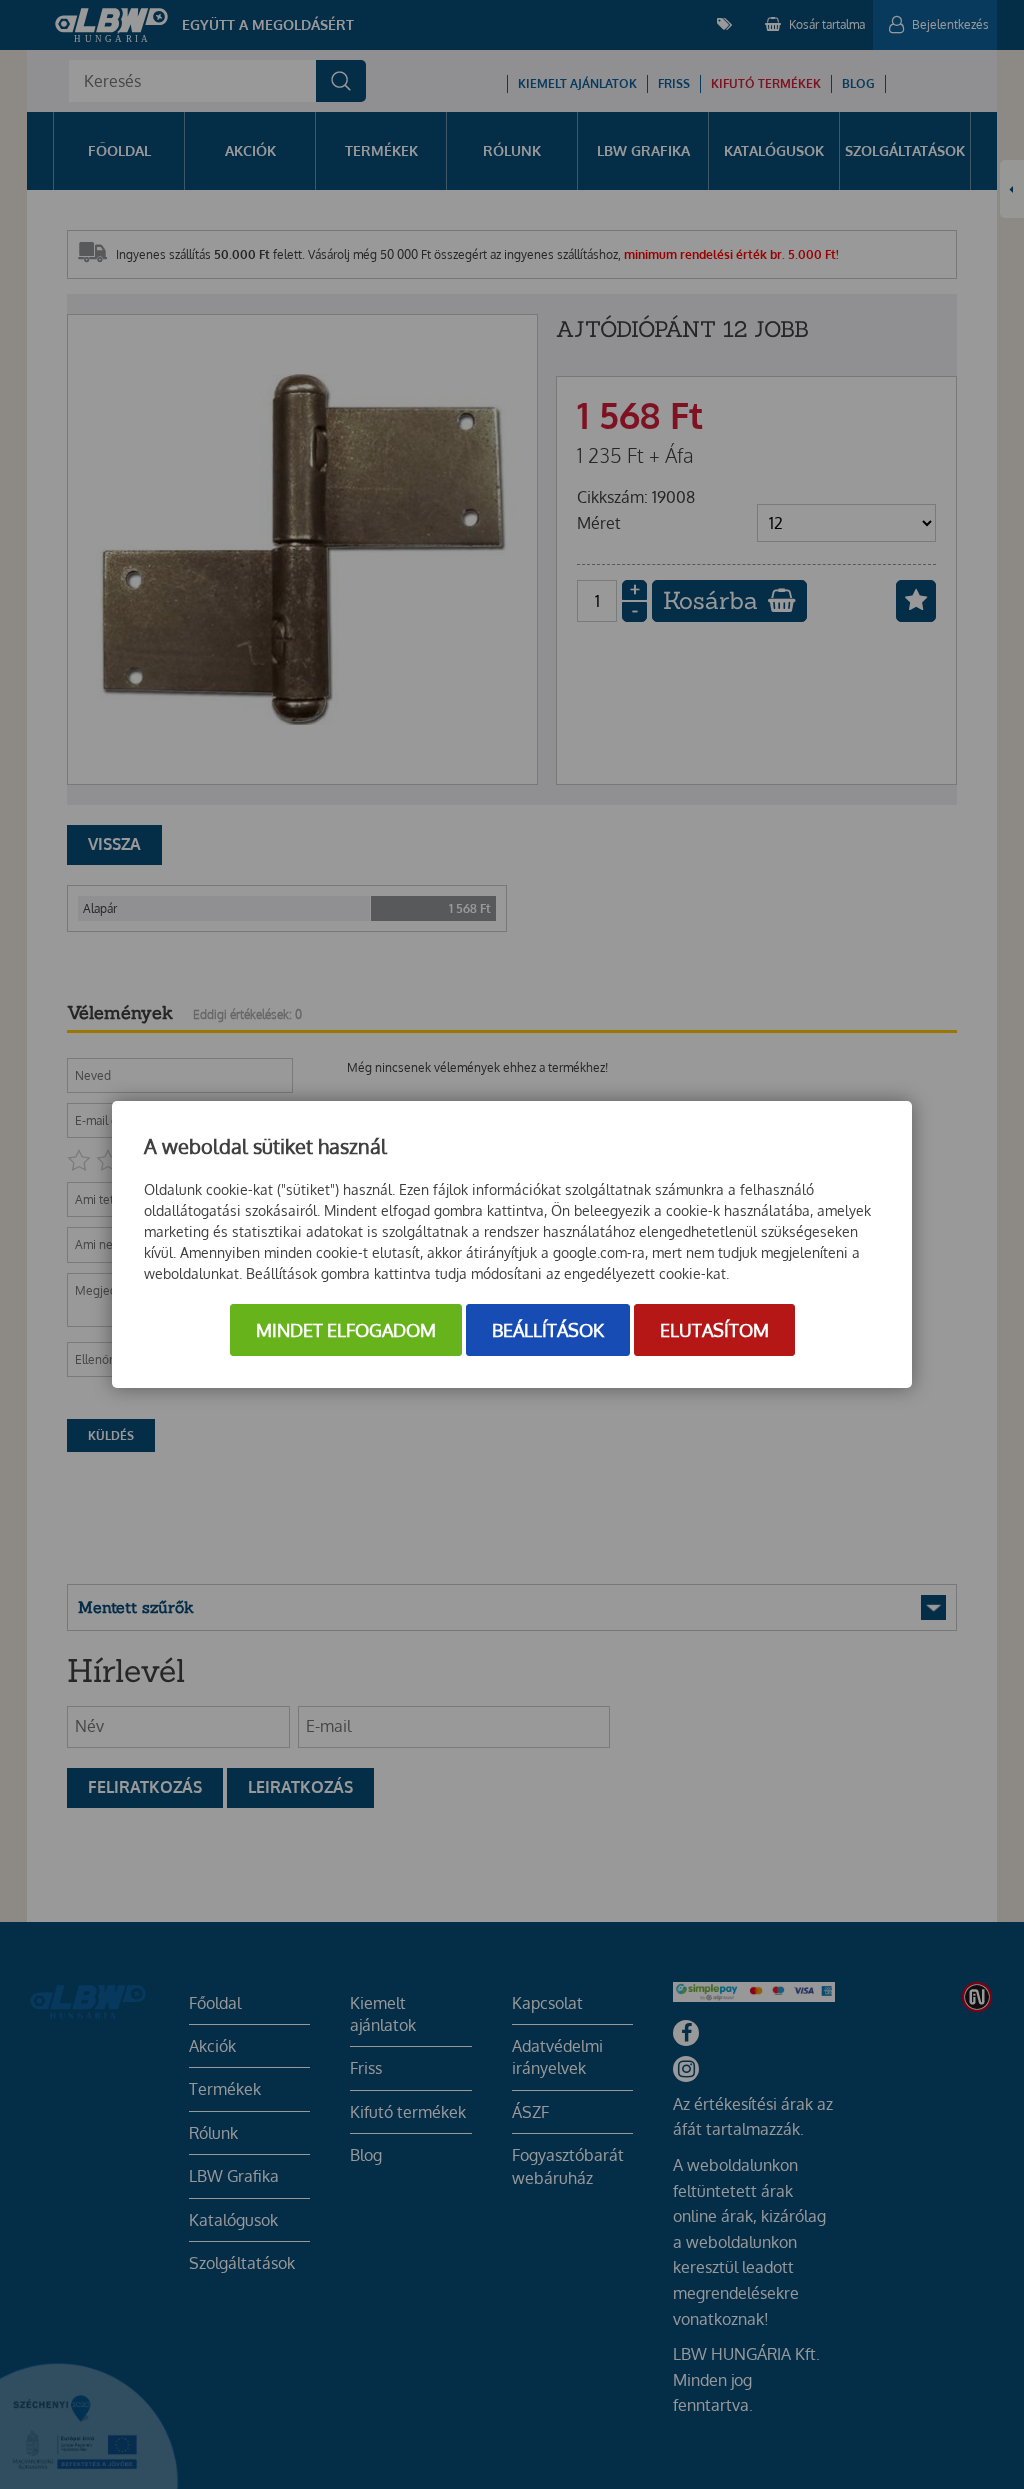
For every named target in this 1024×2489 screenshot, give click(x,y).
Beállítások (548, 1330)
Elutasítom (714, 1330)
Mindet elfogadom (346, 1330)
